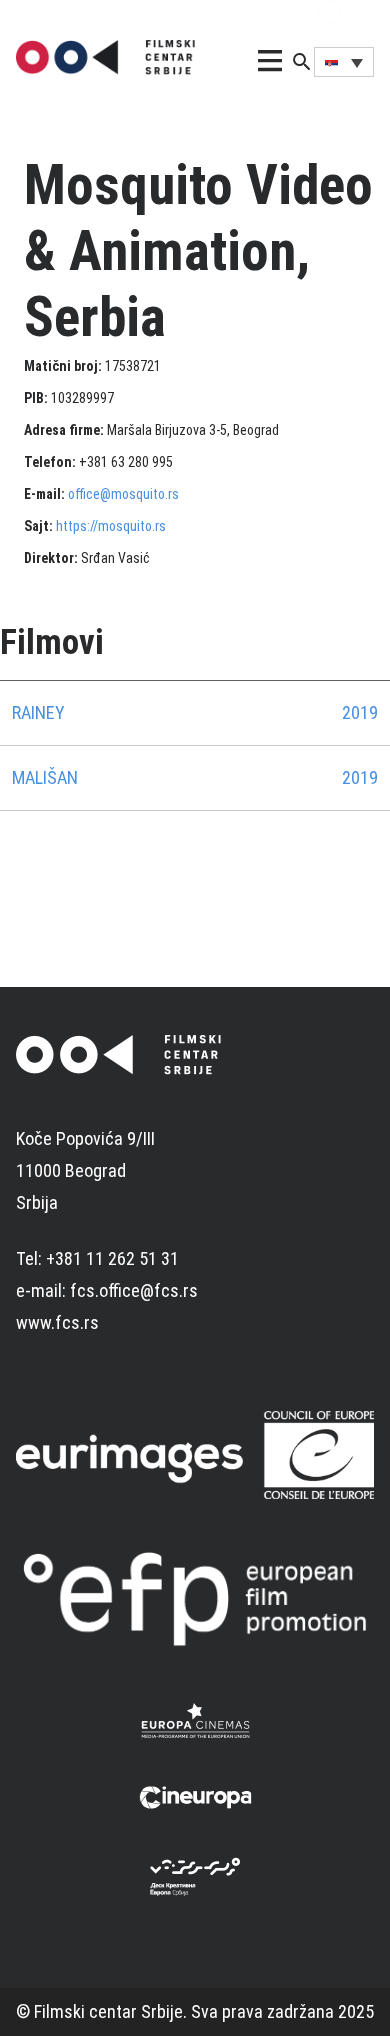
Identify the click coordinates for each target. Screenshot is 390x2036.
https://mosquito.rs (111, 526)
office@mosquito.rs (123, 494)
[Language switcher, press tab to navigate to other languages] (344, 62)
